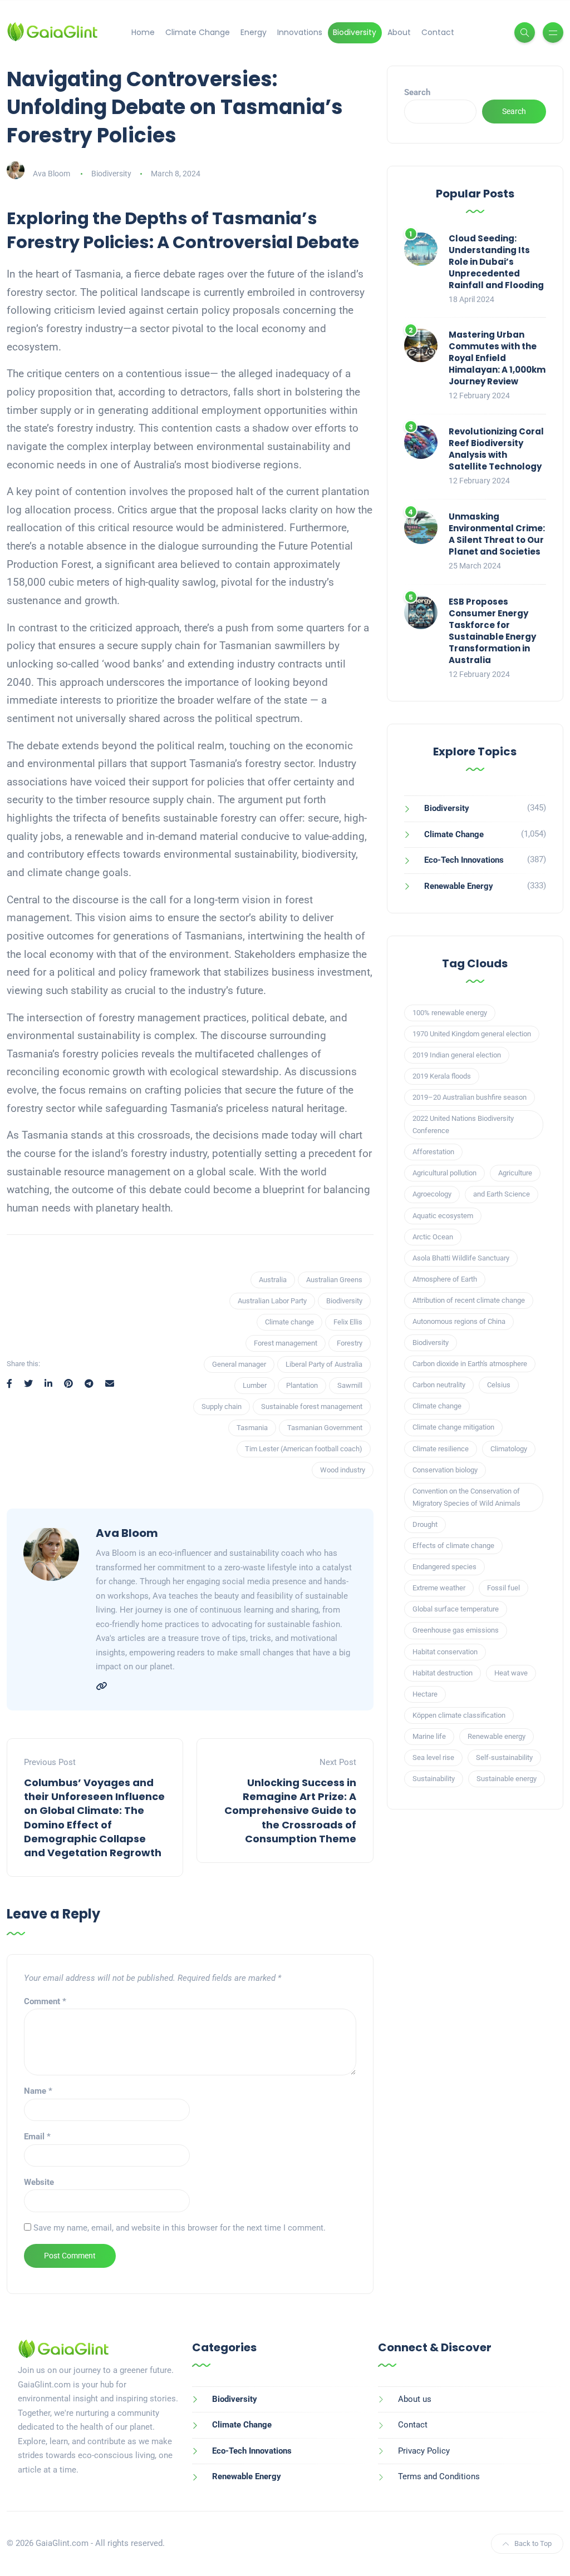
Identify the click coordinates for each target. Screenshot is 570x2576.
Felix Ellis (348, 1322)
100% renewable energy (450, 1013)
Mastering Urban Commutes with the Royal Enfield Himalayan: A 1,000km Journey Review (497, 358)
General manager (239, 1364)
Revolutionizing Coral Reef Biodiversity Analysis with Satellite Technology (496, 449)
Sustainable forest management (312, 1406)
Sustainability (434, 1779)
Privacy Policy (424, 2451)
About (399, 32)
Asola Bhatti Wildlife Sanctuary (461, 1258)
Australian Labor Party (272, 1301)
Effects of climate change (453, 1546)
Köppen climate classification (459, 1715)
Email (37, 2137)
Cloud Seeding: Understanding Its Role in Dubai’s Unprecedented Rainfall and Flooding (496, 262)
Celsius (499, 1385)
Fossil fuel (503, 1588)
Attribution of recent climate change (469, 1300)
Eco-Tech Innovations (464, 860)
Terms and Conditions (439, 2476)
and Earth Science (502, 1194)
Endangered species (444, 1567)
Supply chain (222, 1406)
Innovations (300, 32)
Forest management (286, 1343)
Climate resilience (441, 1449)
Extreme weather (439, 1588)
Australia (273, 1280)
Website (39, 2182)
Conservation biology (445, 1470)
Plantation (302, 1385)
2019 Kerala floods (442, 1076)
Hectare (425, 1694)
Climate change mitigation (453, 1427)
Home (143, 32)
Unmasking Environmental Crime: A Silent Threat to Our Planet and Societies (497, 534)
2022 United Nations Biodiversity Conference (463, 1124)
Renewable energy (497, 1736)
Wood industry (343, 1470)
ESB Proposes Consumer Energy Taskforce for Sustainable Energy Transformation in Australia (492, 631)
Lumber (255, 1385)
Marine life (429, 1736)
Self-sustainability (504, 1757)
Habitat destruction (443, 1673)
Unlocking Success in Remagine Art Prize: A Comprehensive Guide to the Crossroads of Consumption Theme (290, 1811)
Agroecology (432, 1194)
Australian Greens (334, 1280)
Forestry (350, 1343)
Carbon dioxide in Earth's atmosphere (470, 1364)
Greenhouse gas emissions (456, 1630)
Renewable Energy (459, 886)
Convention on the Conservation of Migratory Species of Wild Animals (466, 1497)
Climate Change (198, 32)
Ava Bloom (51, 174)
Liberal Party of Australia (324, 1364)
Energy (254, 32)
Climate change (289, 1322)
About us (415, 2399)
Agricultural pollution (444, 1173)
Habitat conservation (445, 1652)
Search (417, 92)
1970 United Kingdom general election (472, 1034)
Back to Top (533, 2543)
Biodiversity (355, 32)
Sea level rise (433, 1757)
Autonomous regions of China (459, 1321)
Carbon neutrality (439, 1385)
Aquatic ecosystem (443, 1216)
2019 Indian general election (457, 1055)
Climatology (509, 1449)
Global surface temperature (456, 1609)
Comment (45, 2001)
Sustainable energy (507, 1779)
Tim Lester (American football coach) (304, 1449)
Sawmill (350, 1385)
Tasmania (252, 1428)
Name (38, 2091)
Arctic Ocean (433, 1237)
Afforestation (433, 1152)
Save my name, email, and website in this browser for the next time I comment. (180, 2228)
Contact (438, 32)
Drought (425, 1524)
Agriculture (515, 1173)
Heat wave (511, 1673)
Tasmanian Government (325, 1428)
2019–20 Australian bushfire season (470, 1097)
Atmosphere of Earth (445, 1279)
